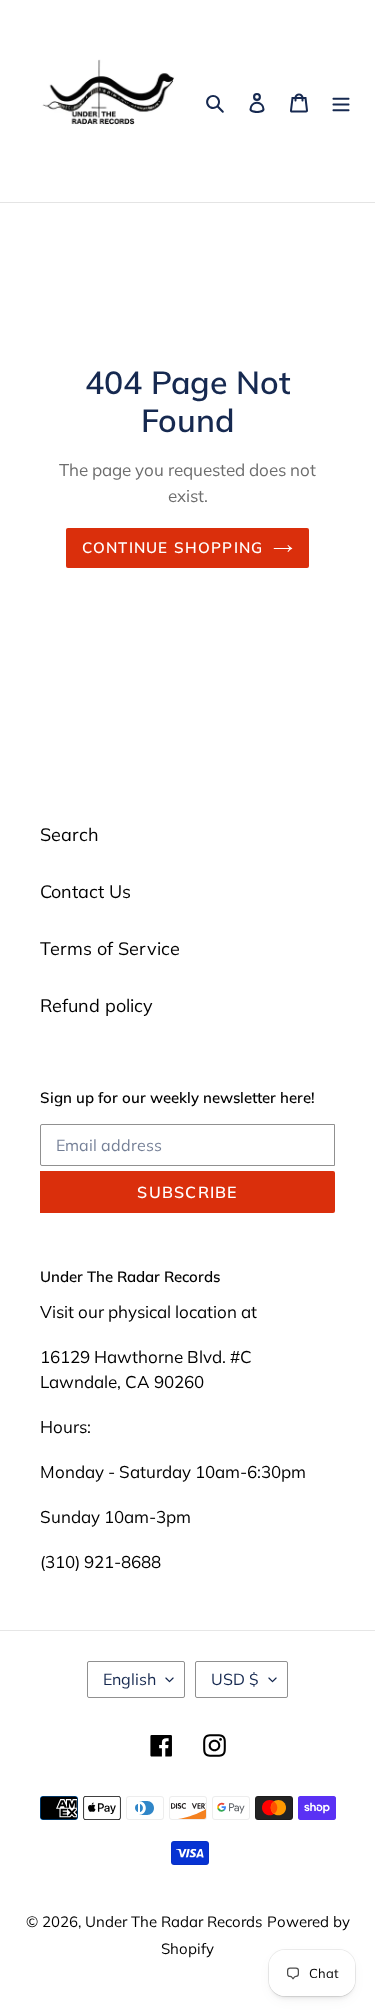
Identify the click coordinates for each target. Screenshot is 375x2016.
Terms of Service (110, 948)
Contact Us (85, 891)
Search (69, 834)
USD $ (235, 1679)
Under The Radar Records (173, 1921)
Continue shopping (173, 547)
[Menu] (341, 101)
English (129, 1679)
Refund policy (96, 1005)
